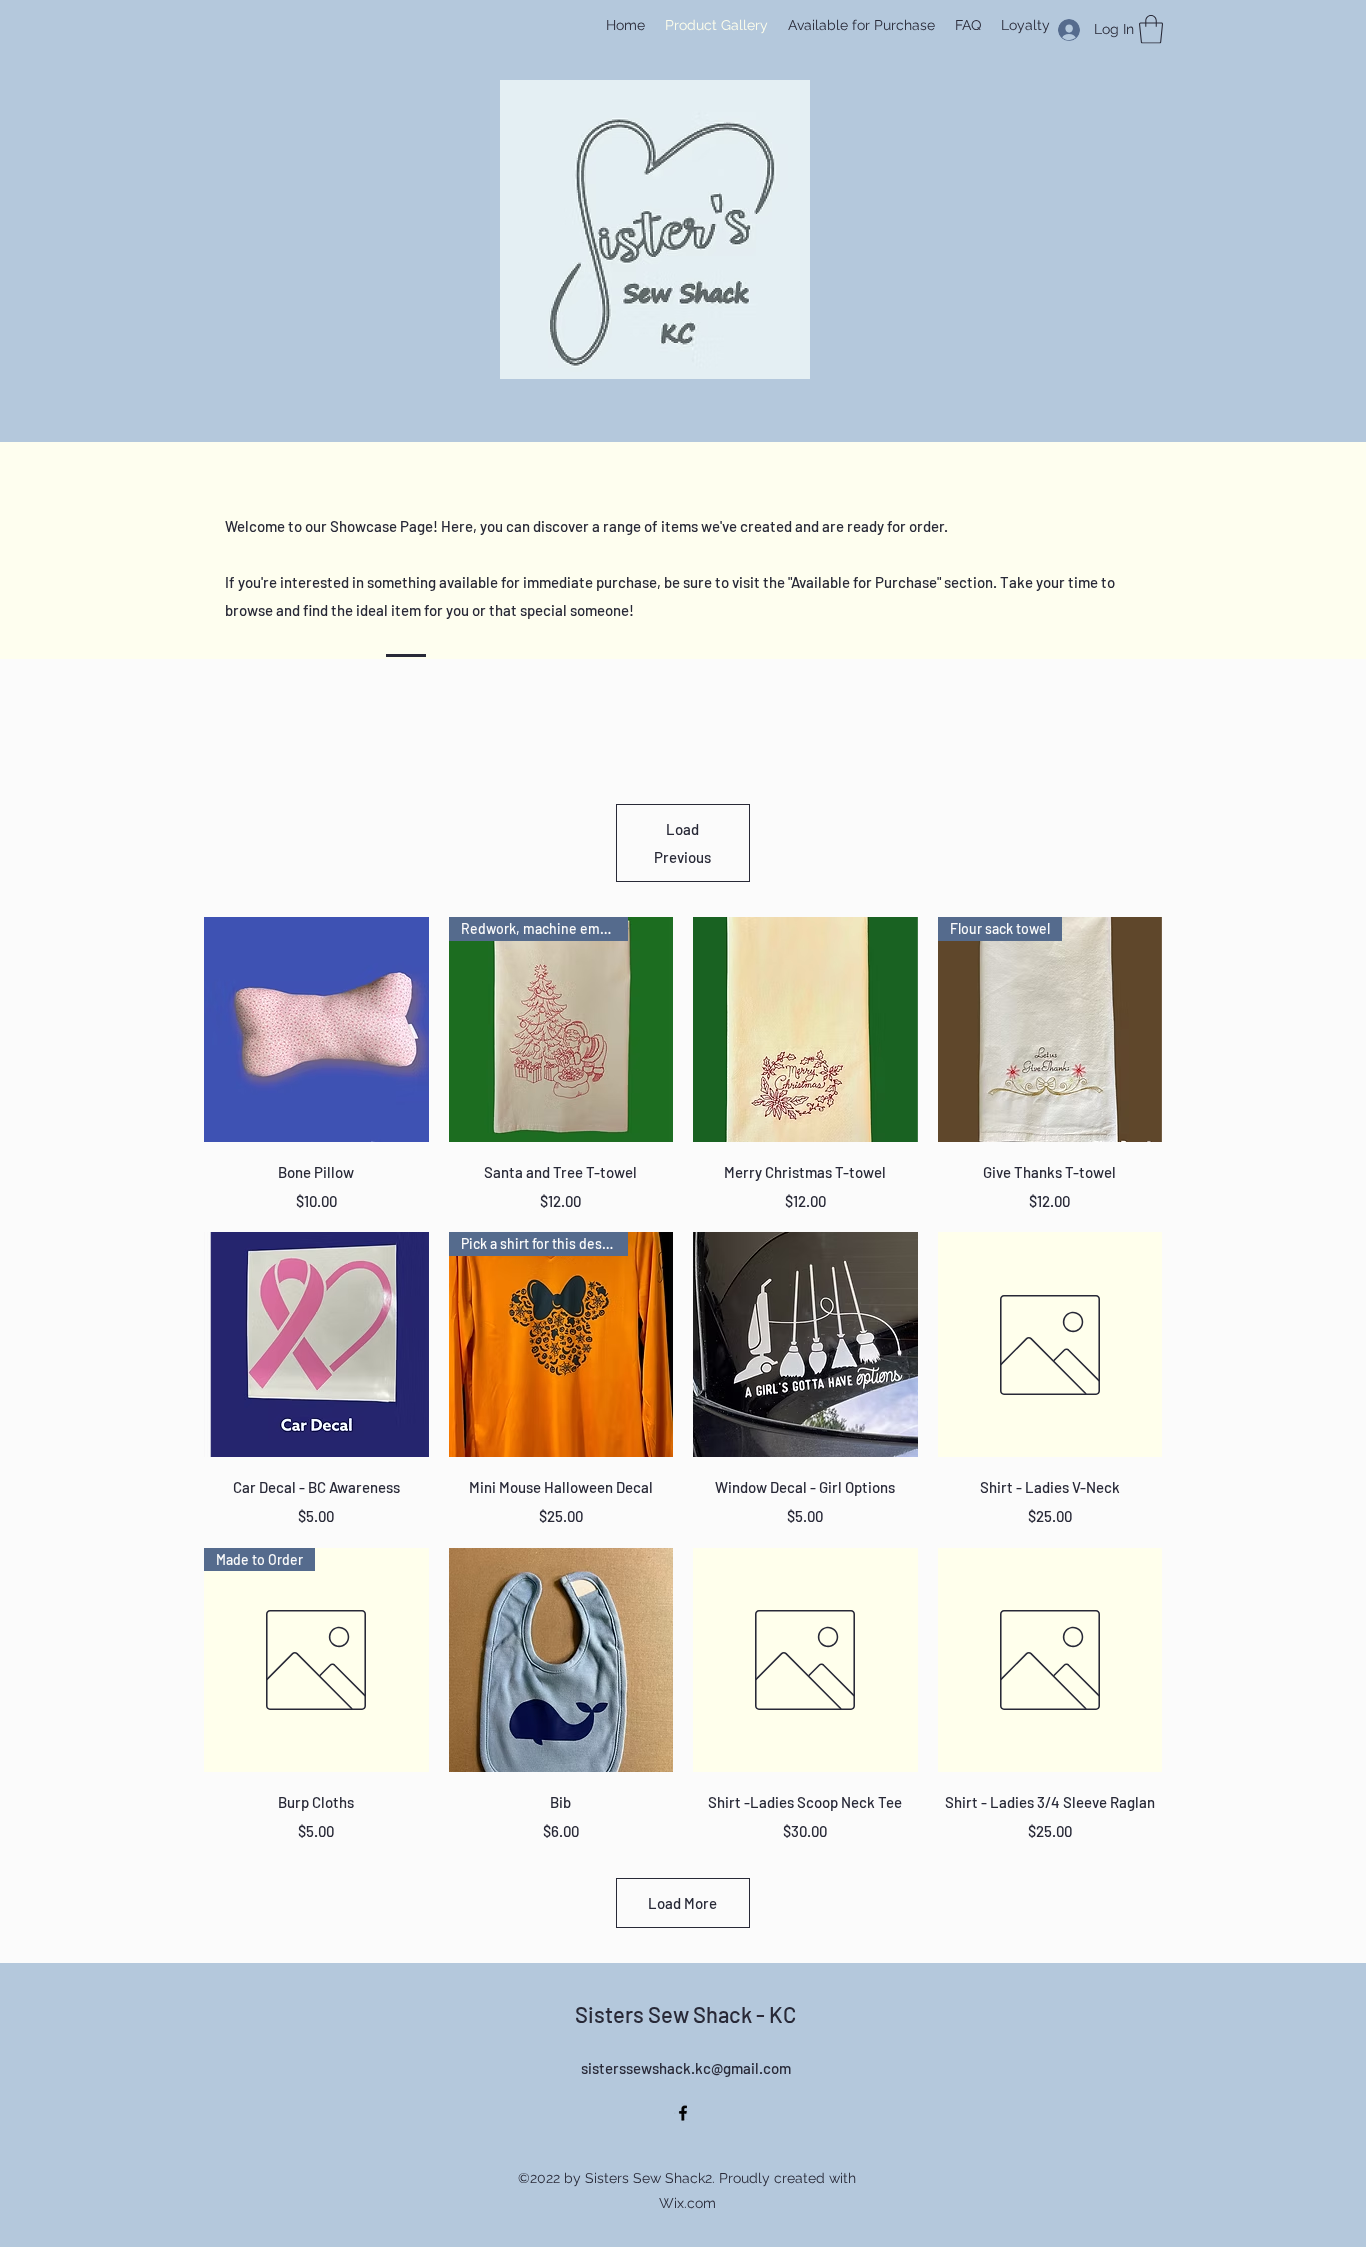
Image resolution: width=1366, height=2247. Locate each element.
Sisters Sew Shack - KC (685, 2014)
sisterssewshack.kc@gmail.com (686, 2068)
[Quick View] (316, 1029)
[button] (1151, 29)
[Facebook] (683, 2113)
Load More (682, 1903)
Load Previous (682, 843)
